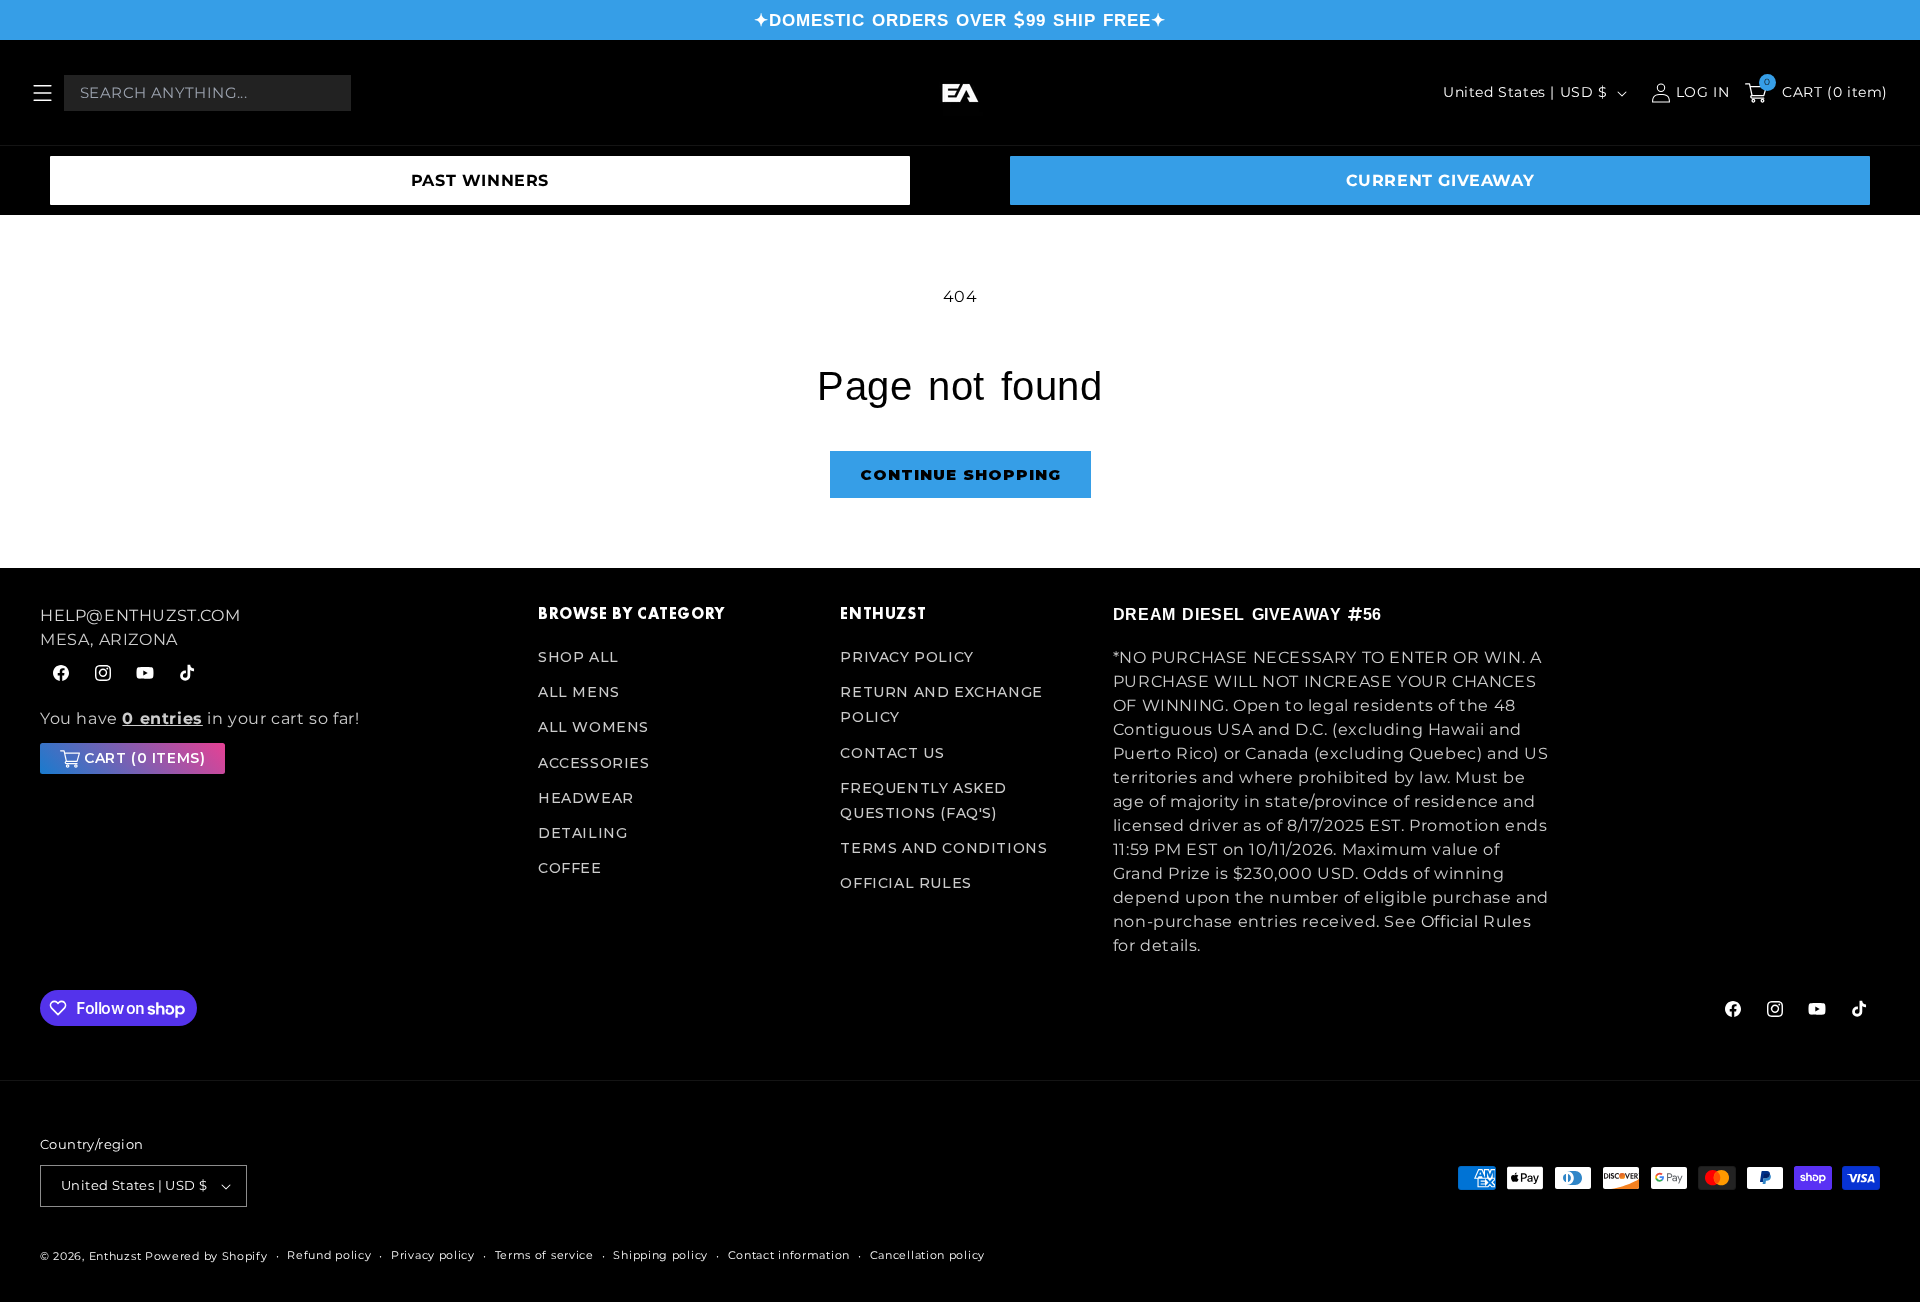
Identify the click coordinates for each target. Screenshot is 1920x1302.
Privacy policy (433, 1255)
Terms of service (544, 1255)
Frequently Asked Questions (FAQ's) (923, 800)
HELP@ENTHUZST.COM (140, 615)
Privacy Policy (906, 657)
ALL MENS (579, 692)
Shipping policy (660, 1255)
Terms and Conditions (943, 848)
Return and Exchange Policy (941, 704)
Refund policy (329, 1255)
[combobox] (207, 93)
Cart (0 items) (144, 758)
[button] (42, 93)
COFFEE (570, 868)
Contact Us (892, 753)
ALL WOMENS (593, 727)
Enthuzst (115, 1256)
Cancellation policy (927, 1255)
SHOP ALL (578, 657)
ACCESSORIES (594, 763)
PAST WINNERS (480, 180)
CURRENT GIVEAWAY (1440, 180)
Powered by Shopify (206, 1256)
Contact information (789, 1255)
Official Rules (905, 883)
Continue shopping (960, 474)
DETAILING (582, 833)
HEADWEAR (586, 798)
